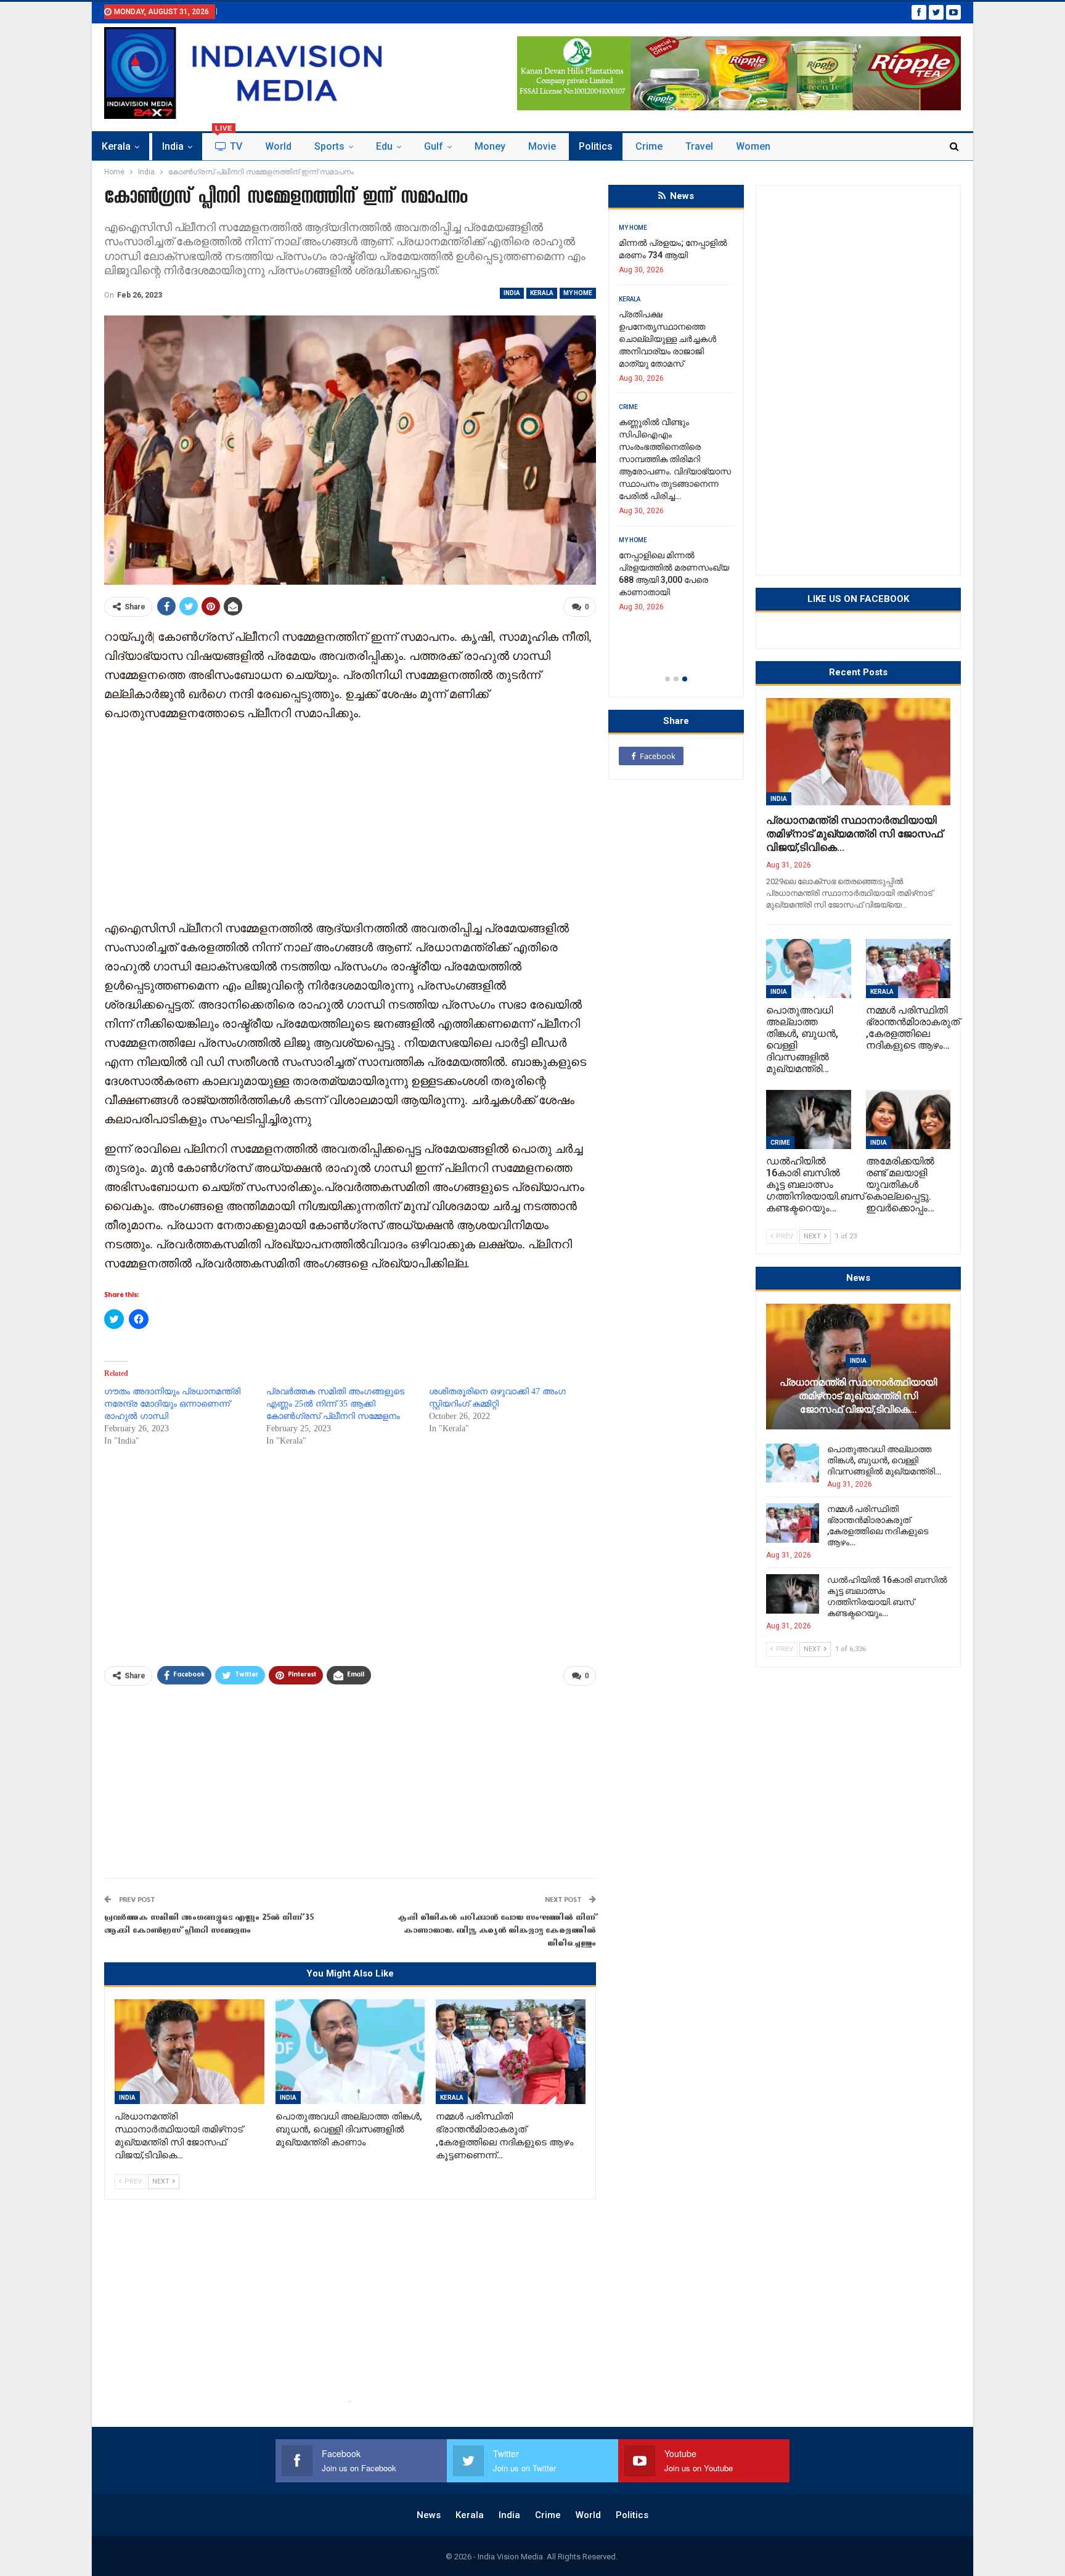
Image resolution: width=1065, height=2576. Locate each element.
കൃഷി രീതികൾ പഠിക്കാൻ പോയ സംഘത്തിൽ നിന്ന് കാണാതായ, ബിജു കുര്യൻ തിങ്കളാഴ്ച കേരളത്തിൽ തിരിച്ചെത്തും (497, 1931)
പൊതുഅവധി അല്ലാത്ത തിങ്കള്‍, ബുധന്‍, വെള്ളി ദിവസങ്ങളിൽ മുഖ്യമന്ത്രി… (884, 1460)
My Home (578, 293)
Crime (649, 146)
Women (753, 146)
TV (229, 143)
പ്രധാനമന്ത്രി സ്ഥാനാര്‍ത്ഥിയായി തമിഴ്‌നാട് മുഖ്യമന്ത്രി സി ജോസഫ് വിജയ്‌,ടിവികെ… (854, 834)
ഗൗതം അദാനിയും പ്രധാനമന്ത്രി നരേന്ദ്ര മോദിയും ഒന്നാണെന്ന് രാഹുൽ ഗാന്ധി (172, 1404)
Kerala (116, 146)
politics (596, 146)
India (173, 146)
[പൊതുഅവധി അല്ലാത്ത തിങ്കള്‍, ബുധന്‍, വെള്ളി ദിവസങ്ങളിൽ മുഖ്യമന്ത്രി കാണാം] (350, 2052)
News (429, 2515)
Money (490, 146)
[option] (676, 446)
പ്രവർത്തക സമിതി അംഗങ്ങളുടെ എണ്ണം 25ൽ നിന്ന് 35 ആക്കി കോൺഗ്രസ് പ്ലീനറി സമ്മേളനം (335, 1404)
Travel (699, 146)
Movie (542, 146)
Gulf (434, 146)
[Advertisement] (350, 819)
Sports (329, 146)
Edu (384, 146)
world (278, 146)
